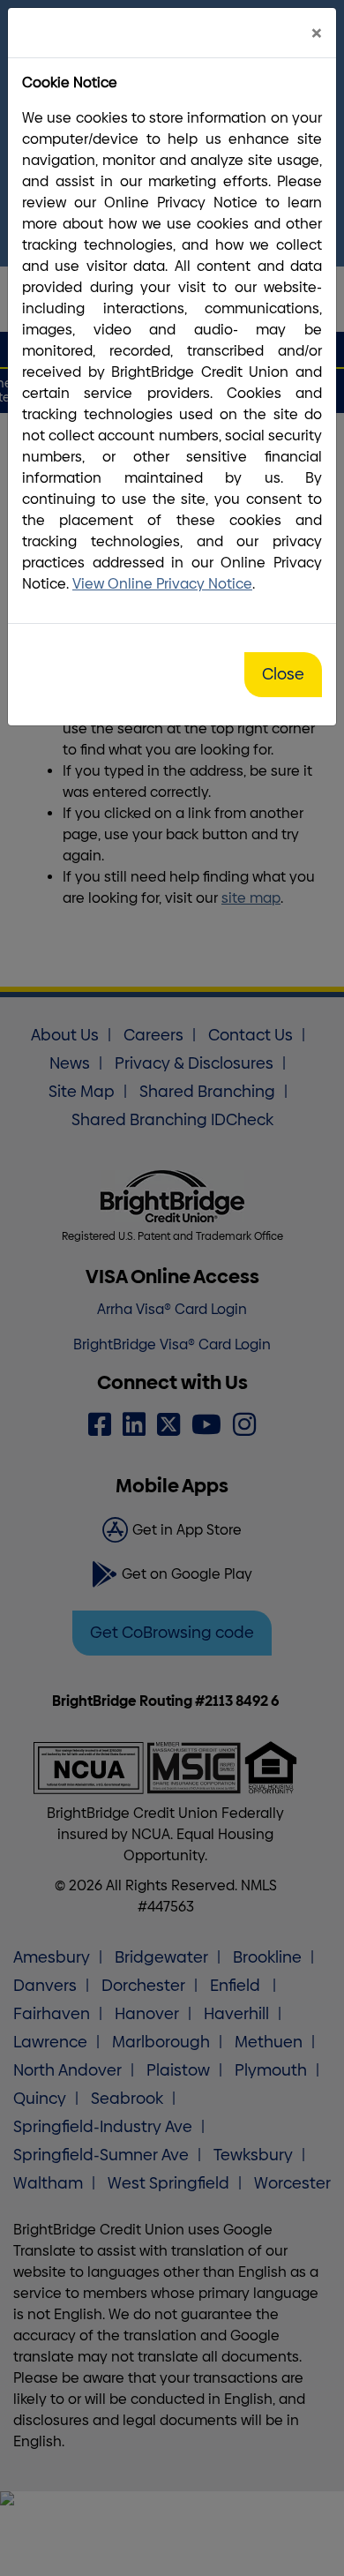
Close (283, 674)
